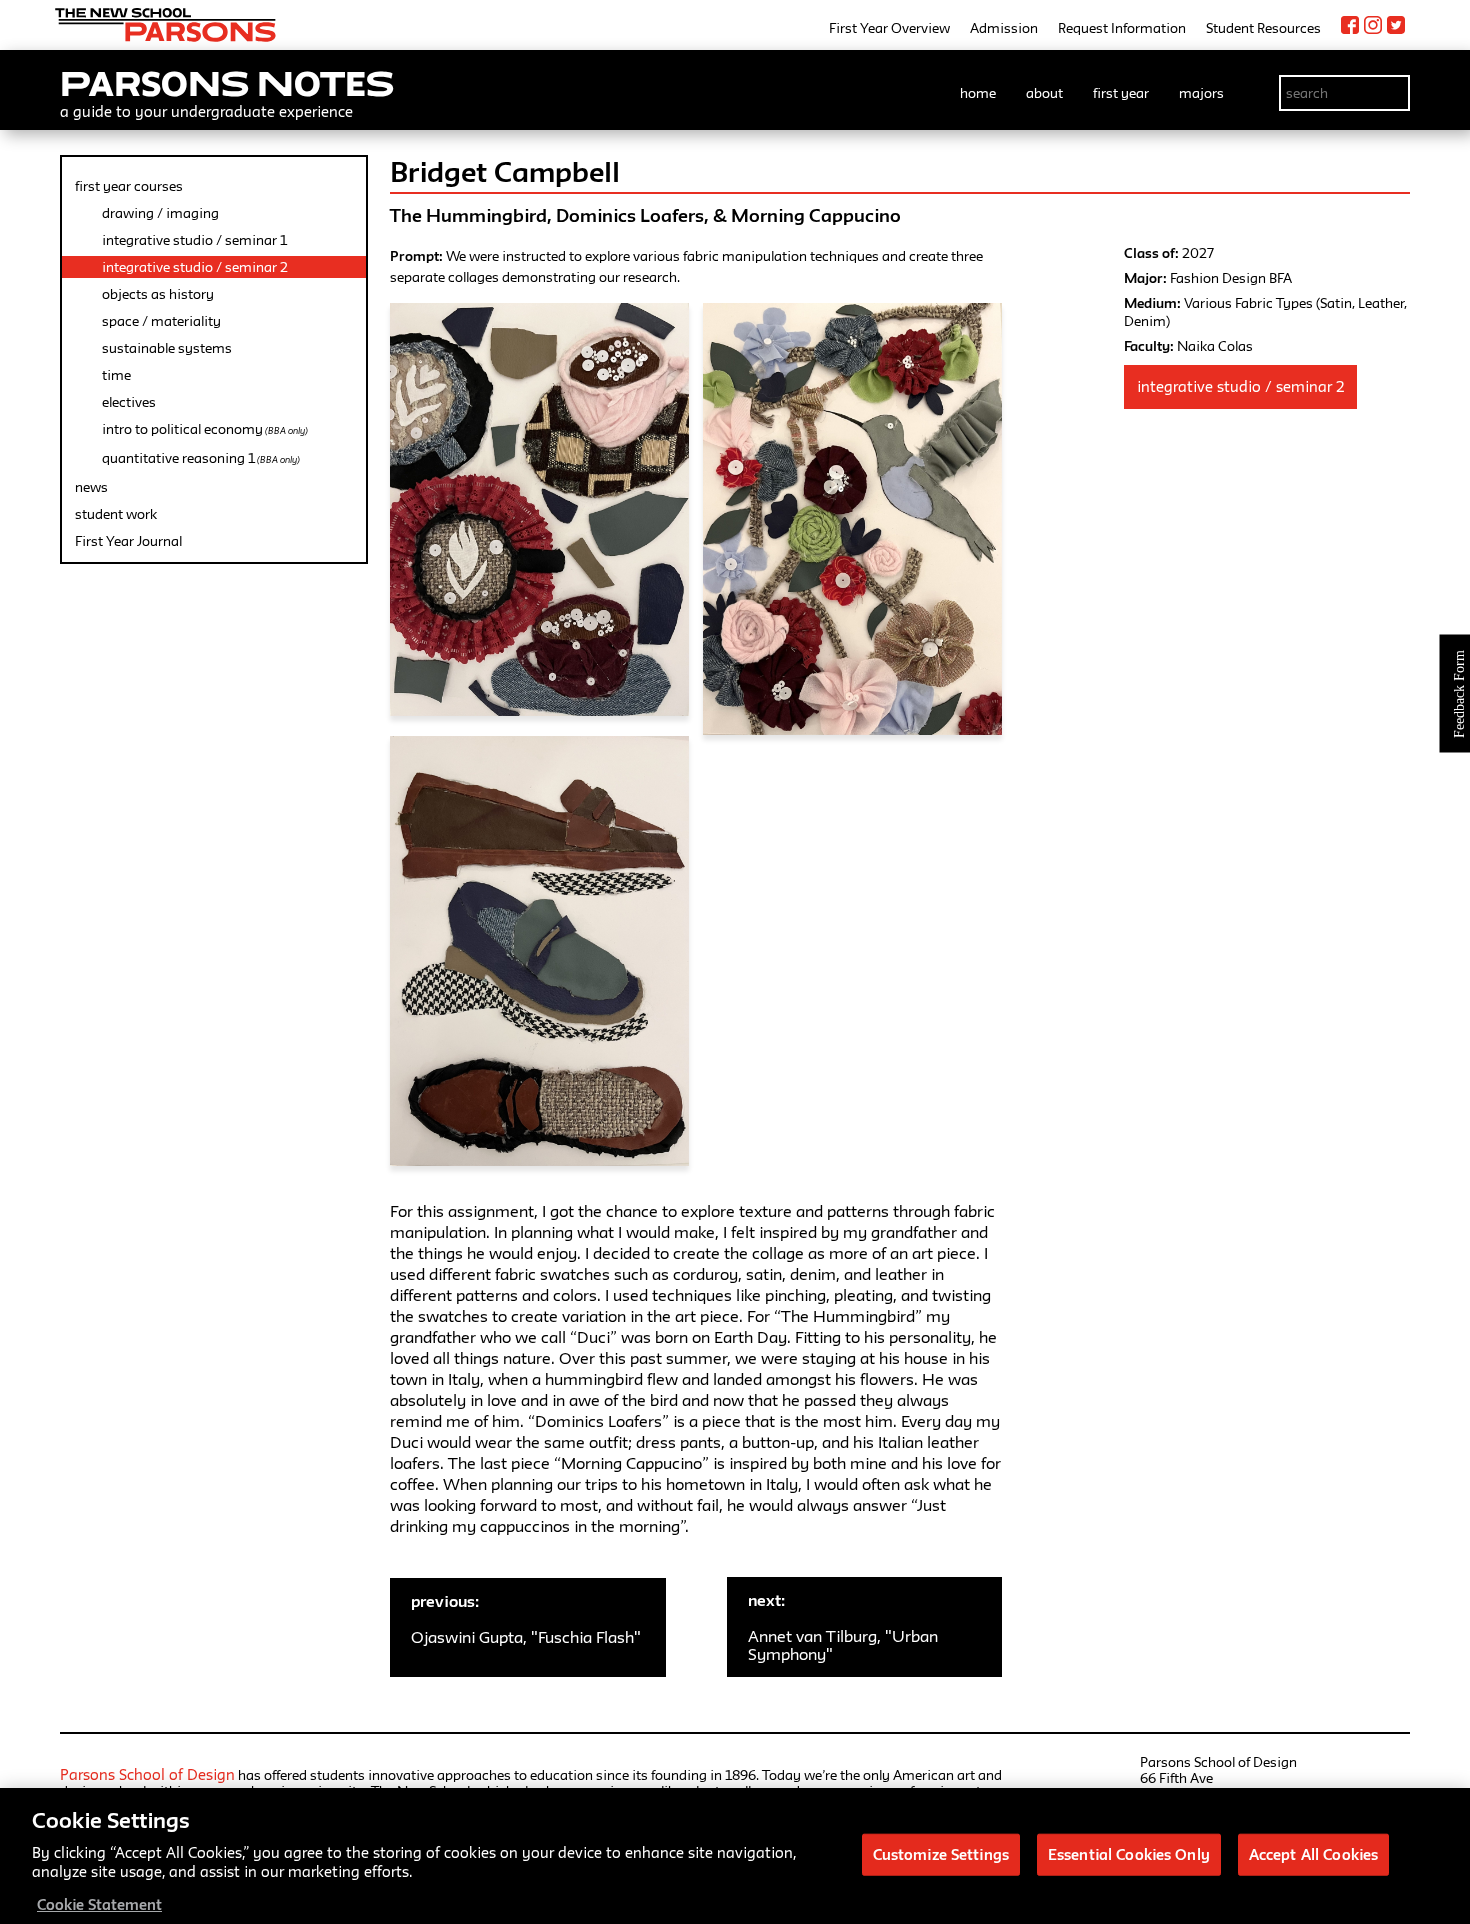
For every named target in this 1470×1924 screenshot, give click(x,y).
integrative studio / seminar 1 (194, 240)
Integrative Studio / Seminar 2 (1240, 386)
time (116, 375)
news (91, 487)
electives (129, 402)
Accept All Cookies (1313, 1853)
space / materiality (161, 321)
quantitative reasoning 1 (201, 458)
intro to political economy (205, 429)
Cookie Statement (99, 1903)
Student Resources (1263, 28)
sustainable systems (167, 348)
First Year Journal (128, 541)
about (1044, 93)
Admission (1004, 28)
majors (1201, 93)
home (978, 93)
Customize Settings (941, 1853)
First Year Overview (889, 28)
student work (116, 514)
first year (1121, 93)
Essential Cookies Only (1129, 1853)
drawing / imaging (160, 213)
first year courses (129, 186)
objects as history (158, 294)
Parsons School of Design (147, 1774)
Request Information (1122, 28)
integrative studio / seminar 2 (195, 267)
